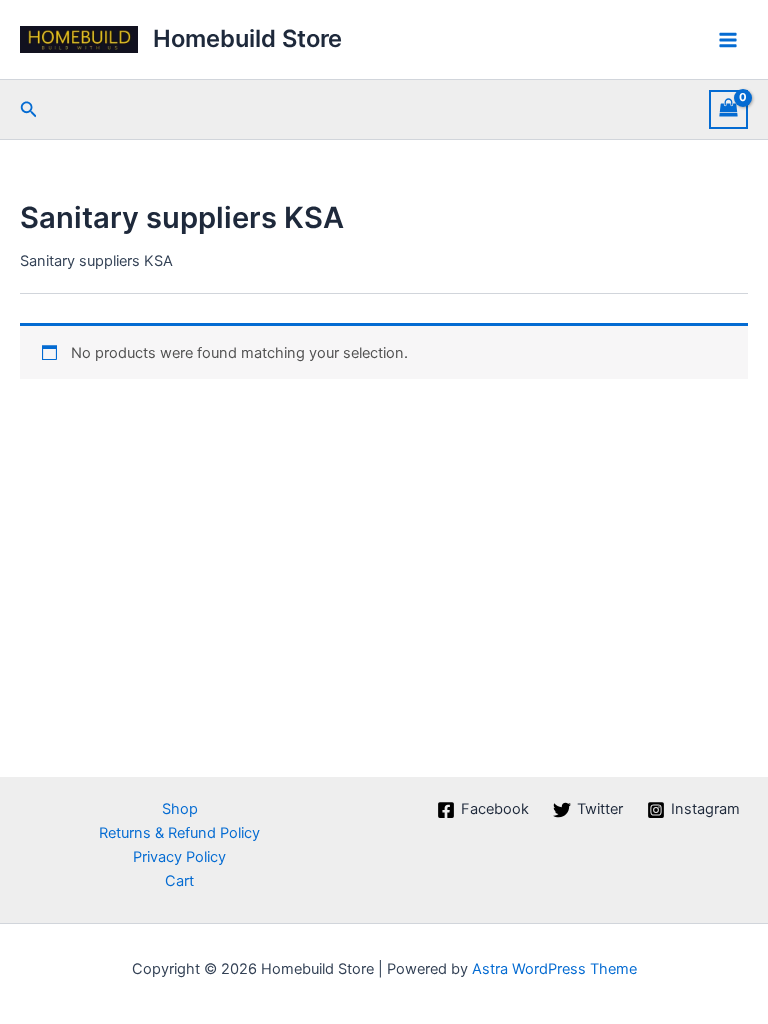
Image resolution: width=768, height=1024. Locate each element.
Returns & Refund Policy (179, 833)
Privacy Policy (179, 857)
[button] (29, 109)
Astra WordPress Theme (554, 969)
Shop (180, 809)
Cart (179, 881)
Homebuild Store (247, 38)
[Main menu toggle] (728, 39)
